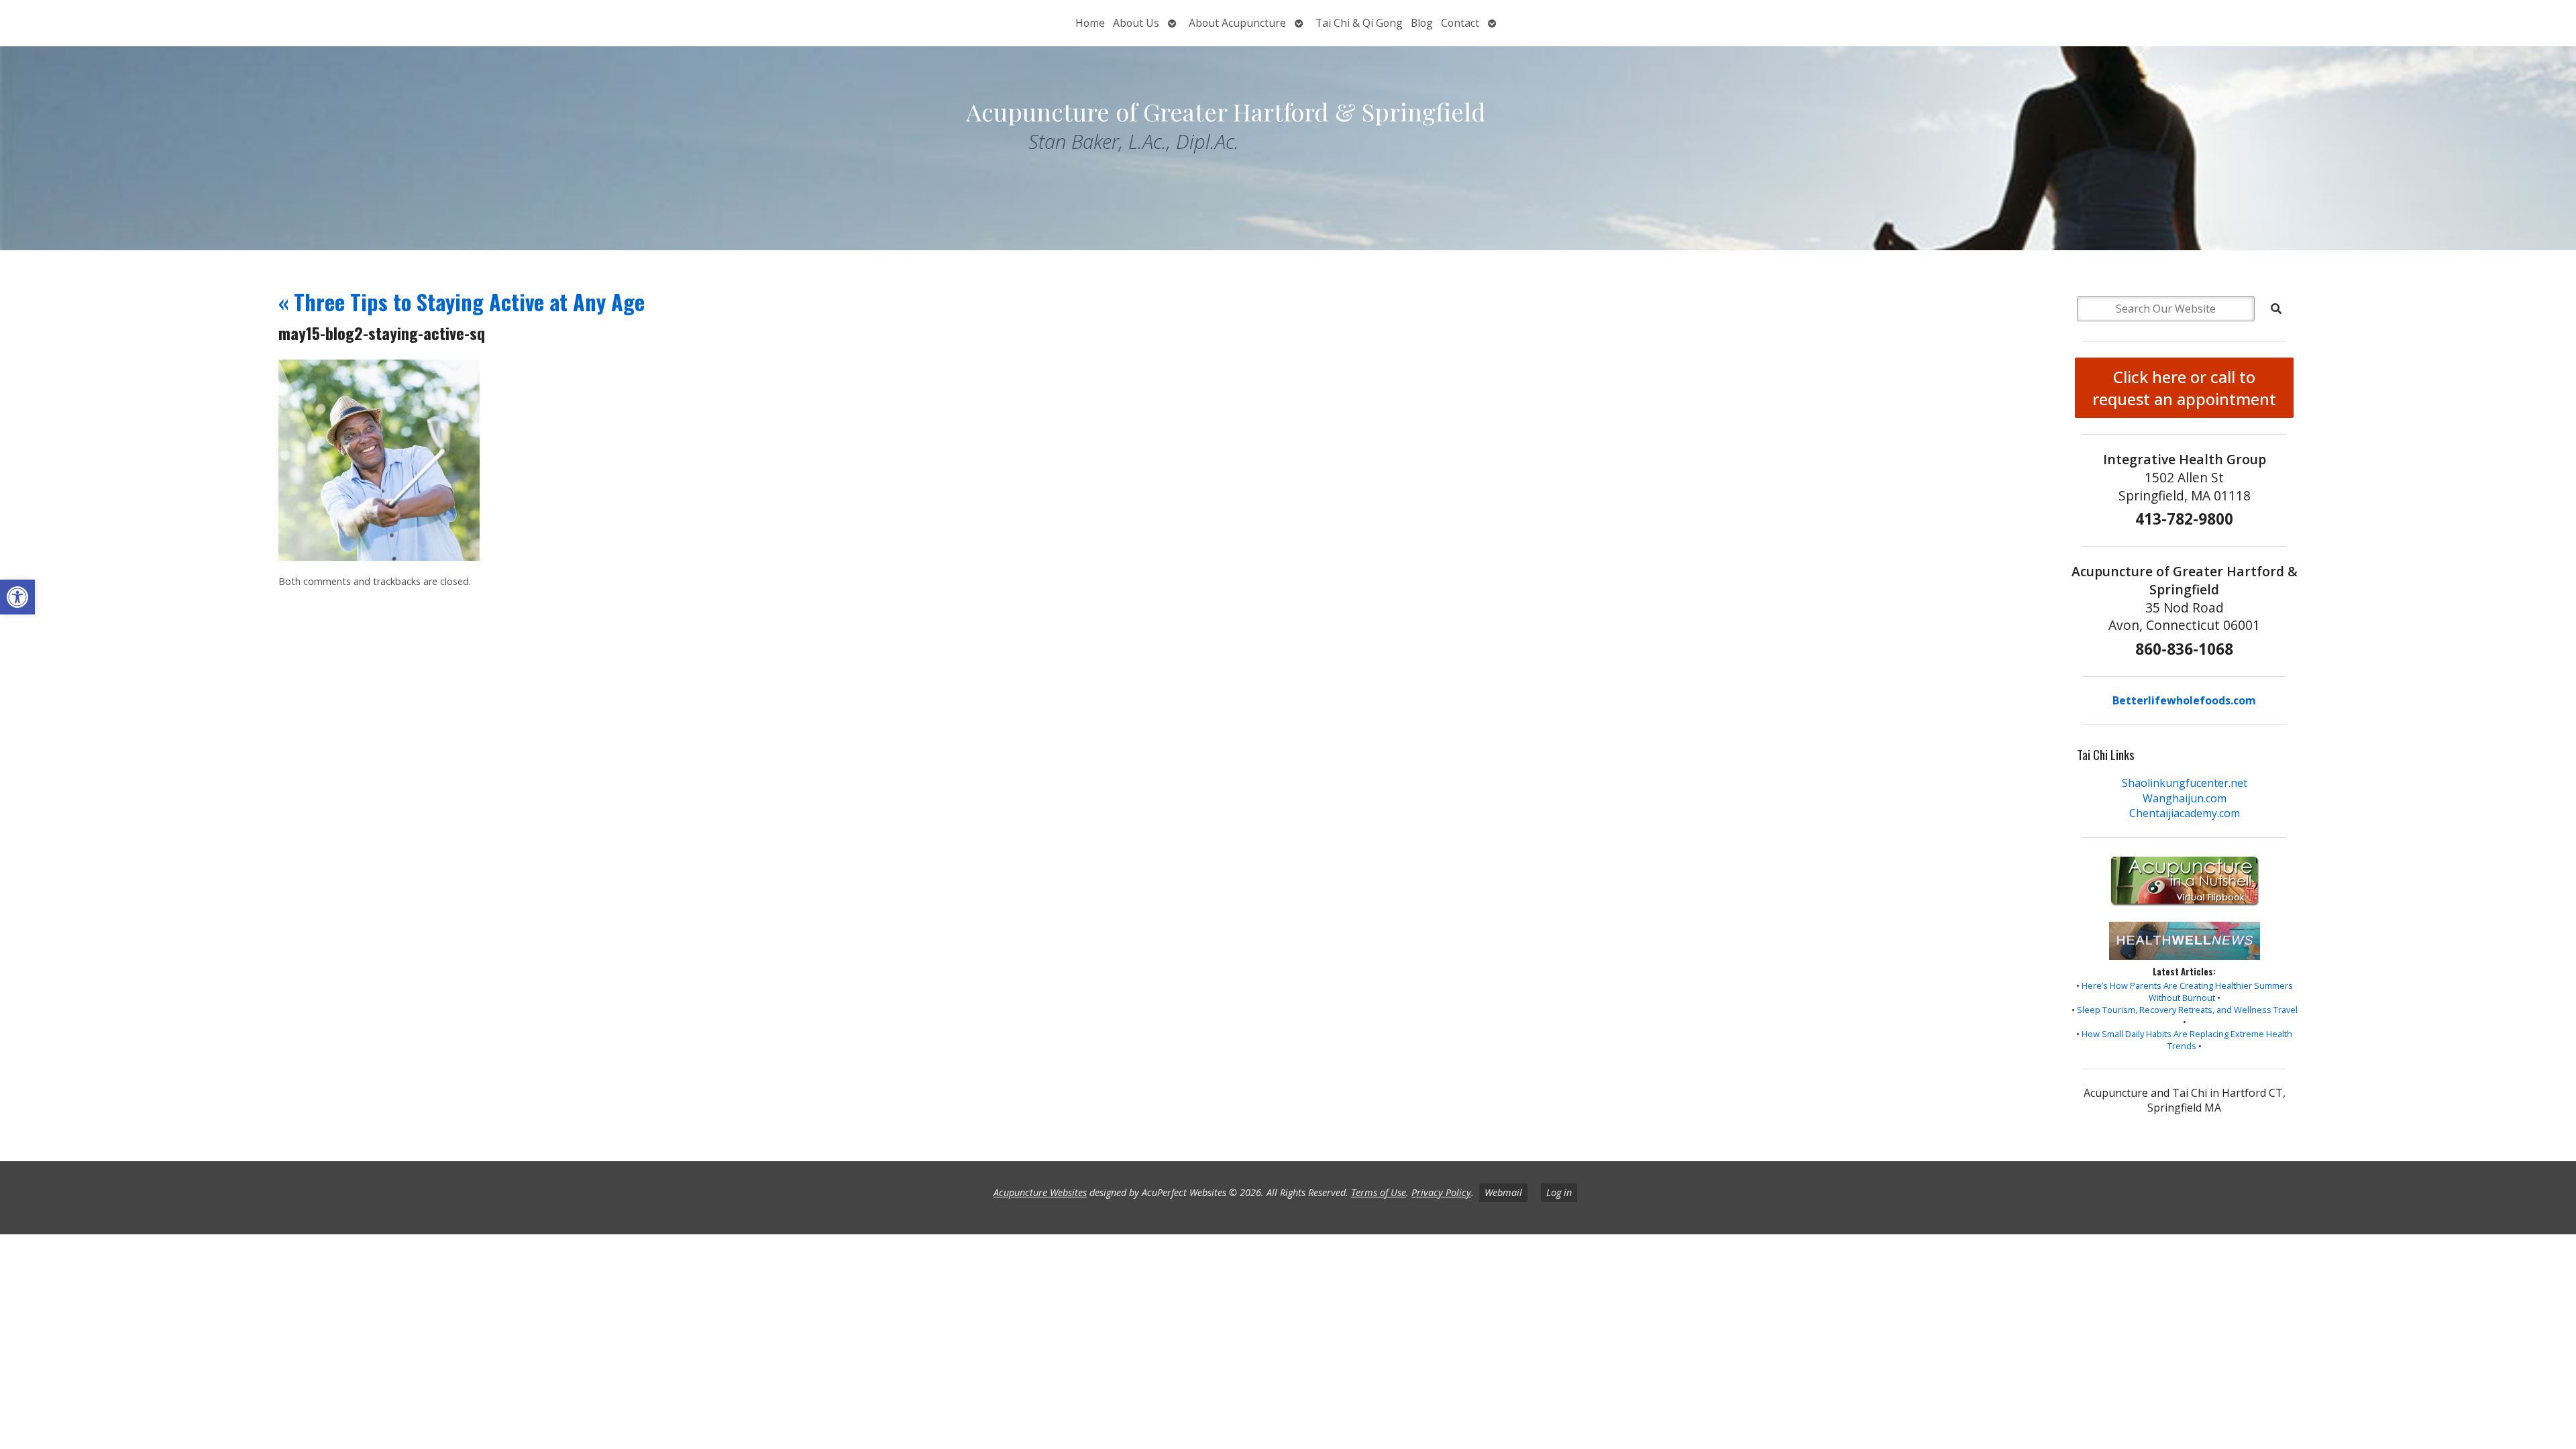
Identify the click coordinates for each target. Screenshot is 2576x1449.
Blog (1422, 23)
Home (1090, 23)
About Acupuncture (1237, 23)
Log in (1559, 1192)
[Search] (2276, 309)
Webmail (1503, 1192)
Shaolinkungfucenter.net (2185, 783)
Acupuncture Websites (1040, 1192)
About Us (1136, 23)
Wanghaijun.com (2185, 798)
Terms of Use (1379, 1192)
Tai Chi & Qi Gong (1359, 23)
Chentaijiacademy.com (2185, 813)
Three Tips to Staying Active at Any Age (462, 302)
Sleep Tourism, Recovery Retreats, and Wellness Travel (2187, 1010)
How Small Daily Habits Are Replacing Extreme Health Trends (2187, 1040)
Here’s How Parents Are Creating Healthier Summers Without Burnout (2187, 991)
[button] (17, 597)
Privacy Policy (1441, 1192)
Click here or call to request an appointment (2184, 388)
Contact (1460, 23)
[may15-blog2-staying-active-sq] (379, 557)
